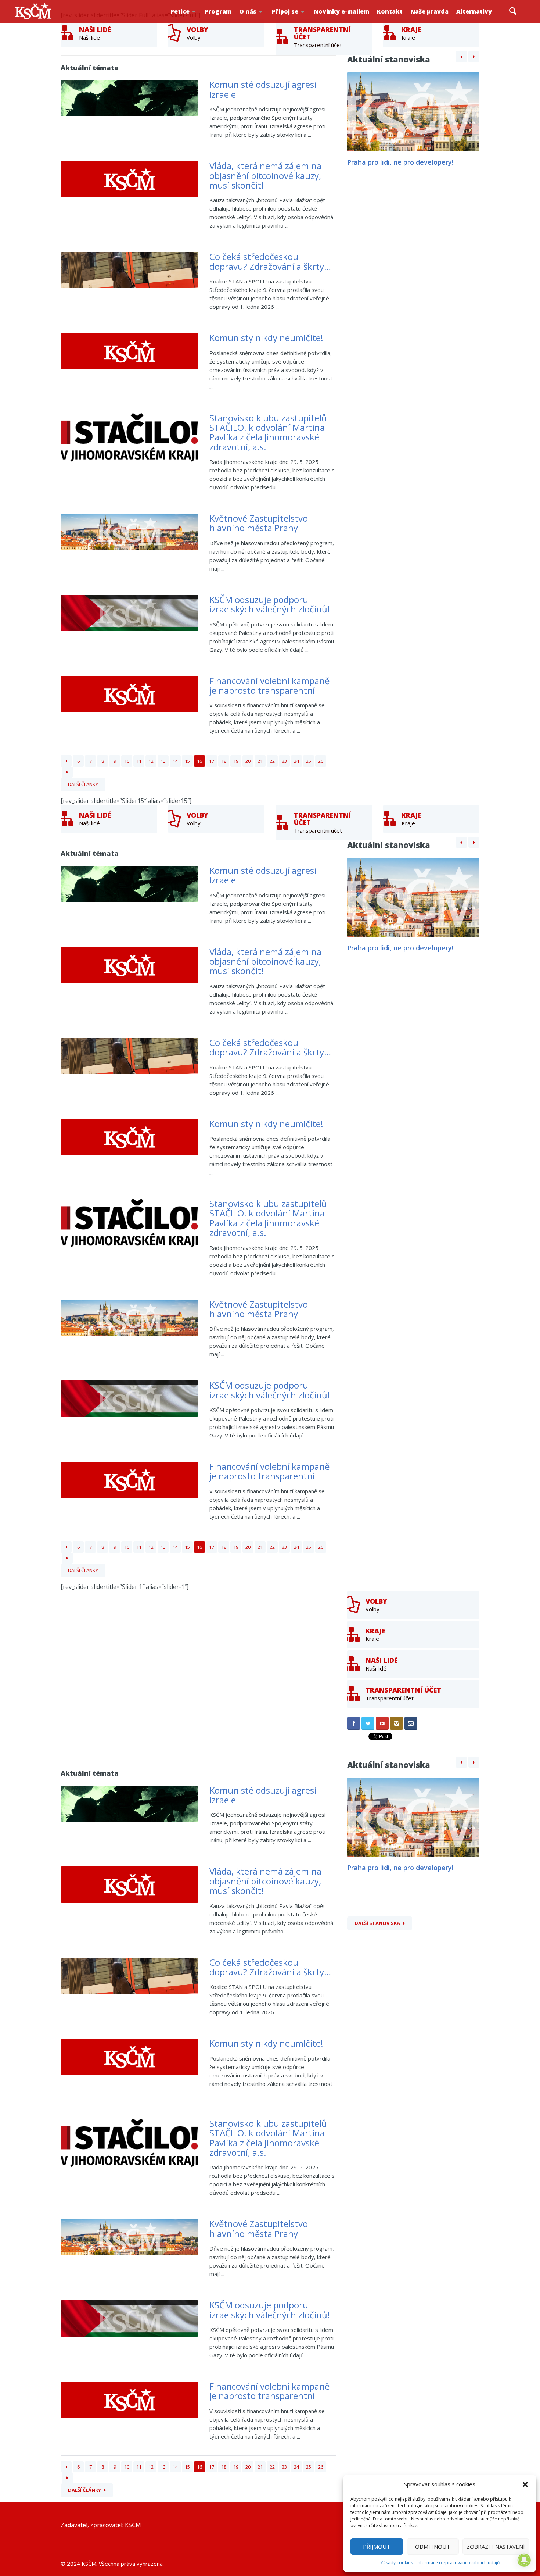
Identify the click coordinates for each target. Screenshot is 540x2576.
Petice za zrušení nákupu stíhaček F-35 (197, 22)
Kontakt (390, 11)
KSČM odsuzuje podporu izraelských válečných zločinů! (270, 604)
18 (224, 761)
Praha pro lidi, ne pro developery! (400, 162)
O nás (248, 11)
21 (260, 761)
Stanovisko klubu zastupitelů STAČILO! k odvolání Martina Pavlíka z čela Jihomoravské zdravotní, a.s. (268, 432)
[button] (525, 2484)
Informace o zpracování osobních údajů (458, 2563)
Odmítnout (433, 2547)
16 (199, 761)
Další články (83, 784)
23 (284, 761)
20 (248, 761)
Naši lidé (265, 22)
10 (127, 761)
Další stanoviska (377, 1923)
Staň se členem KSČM (296, 22)
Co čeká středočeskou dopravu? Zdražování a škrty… (270, 261)
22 (272, 761)
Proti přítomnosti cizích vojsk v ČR (193, 20)
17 (212, 761)
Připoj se (285, 11)
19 (236, 761)
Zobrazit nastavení (496, 2547)
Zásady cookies (397, 2563)
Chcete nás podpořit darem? (263, 20)
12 (151, 761)
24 (296, 761)
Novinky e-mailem (341, 11)
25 (309, 761)
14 (175, 761)
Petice (180, 11)
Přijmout (377, 2547)
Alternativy (474, 11)
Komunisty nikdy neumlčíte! (266, 338)
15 (187, 761)
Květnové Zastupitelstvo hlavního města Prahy (259, 523)
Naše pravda (429, 11)
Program (218, 11)
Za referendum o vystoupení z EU (195, 20)
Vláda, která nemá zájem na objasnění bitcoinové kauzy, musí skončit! (265, 175)
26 (321, 761)
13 (163, 761)
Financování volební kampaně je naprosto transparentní (269, 685)
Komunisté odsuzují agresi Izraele (263, 89)
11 (139, 761)
